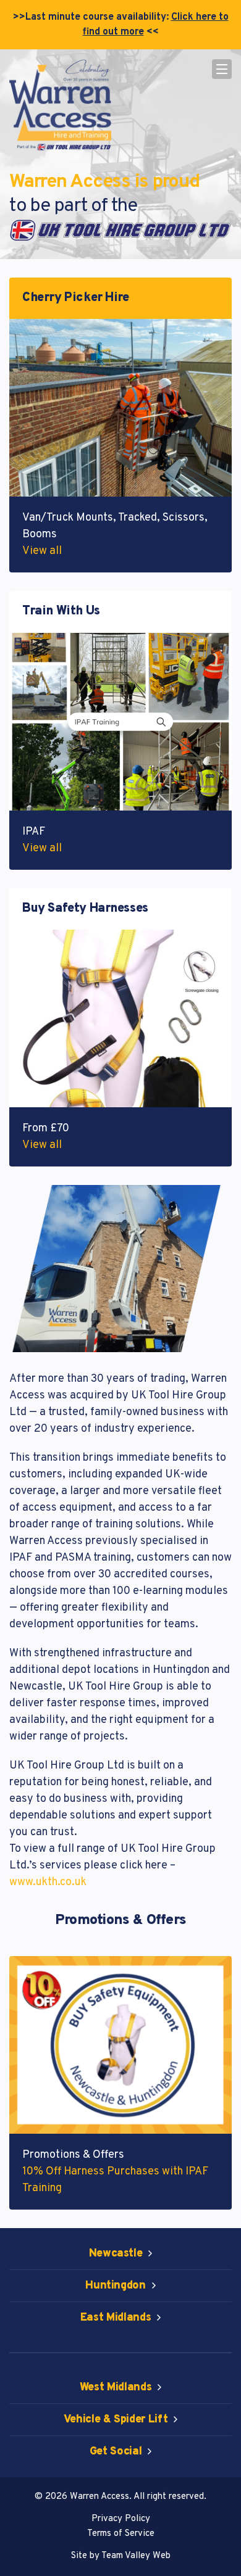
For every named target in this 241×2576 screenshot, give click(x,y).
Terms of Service (121, 2534)
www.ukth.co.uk (48, 1882)
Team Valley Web (136, 2556)
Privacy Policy (121, 2519)
